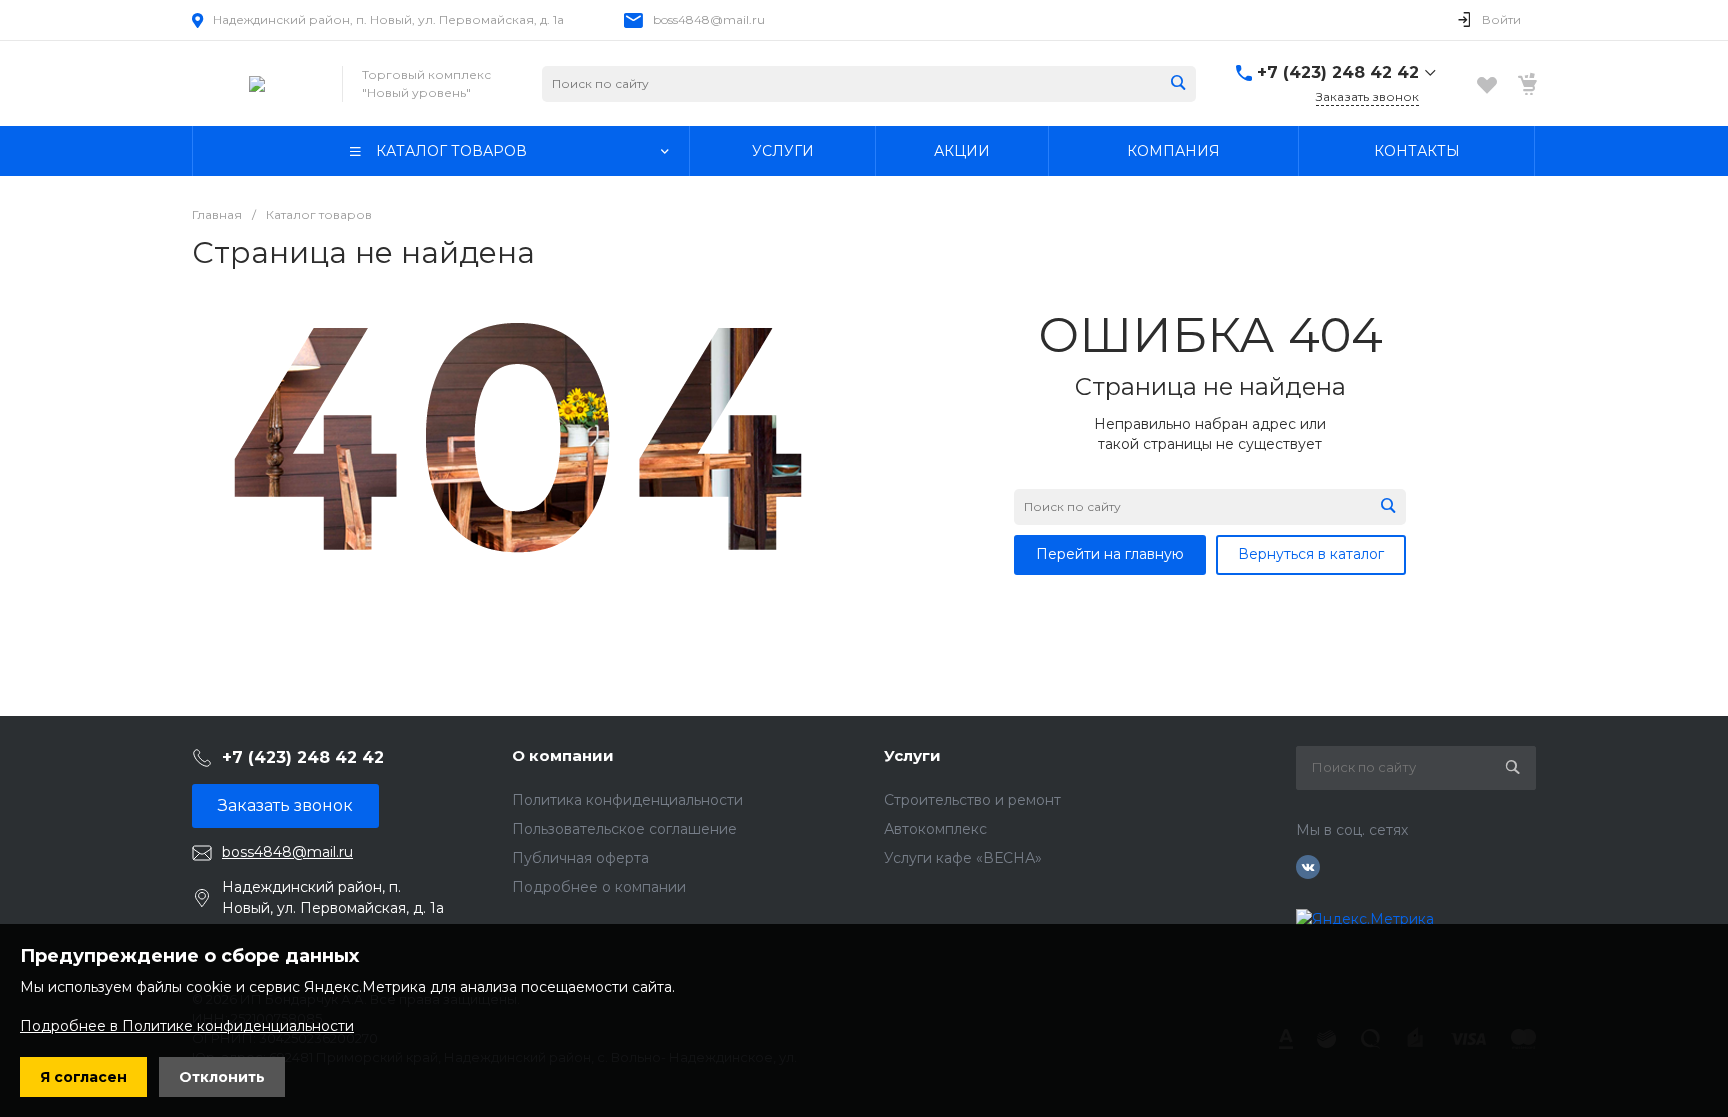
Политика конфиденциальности (627, 800)
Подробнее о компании (599, 887)
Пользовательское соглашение (624, 829)
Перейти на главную (1110, 554)
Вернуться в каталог (1311, 554)
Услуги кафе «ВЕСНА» (963, 858)
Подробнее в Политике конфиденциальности (187, 1026)
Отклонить (222, 1077)
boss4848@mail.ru (709, 19)
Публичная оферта (580, 858)
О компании (563, 755)
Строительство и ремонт (972, 800)
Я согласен (83, 1077)
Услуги (912, 755)
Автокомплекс (935, 829)
